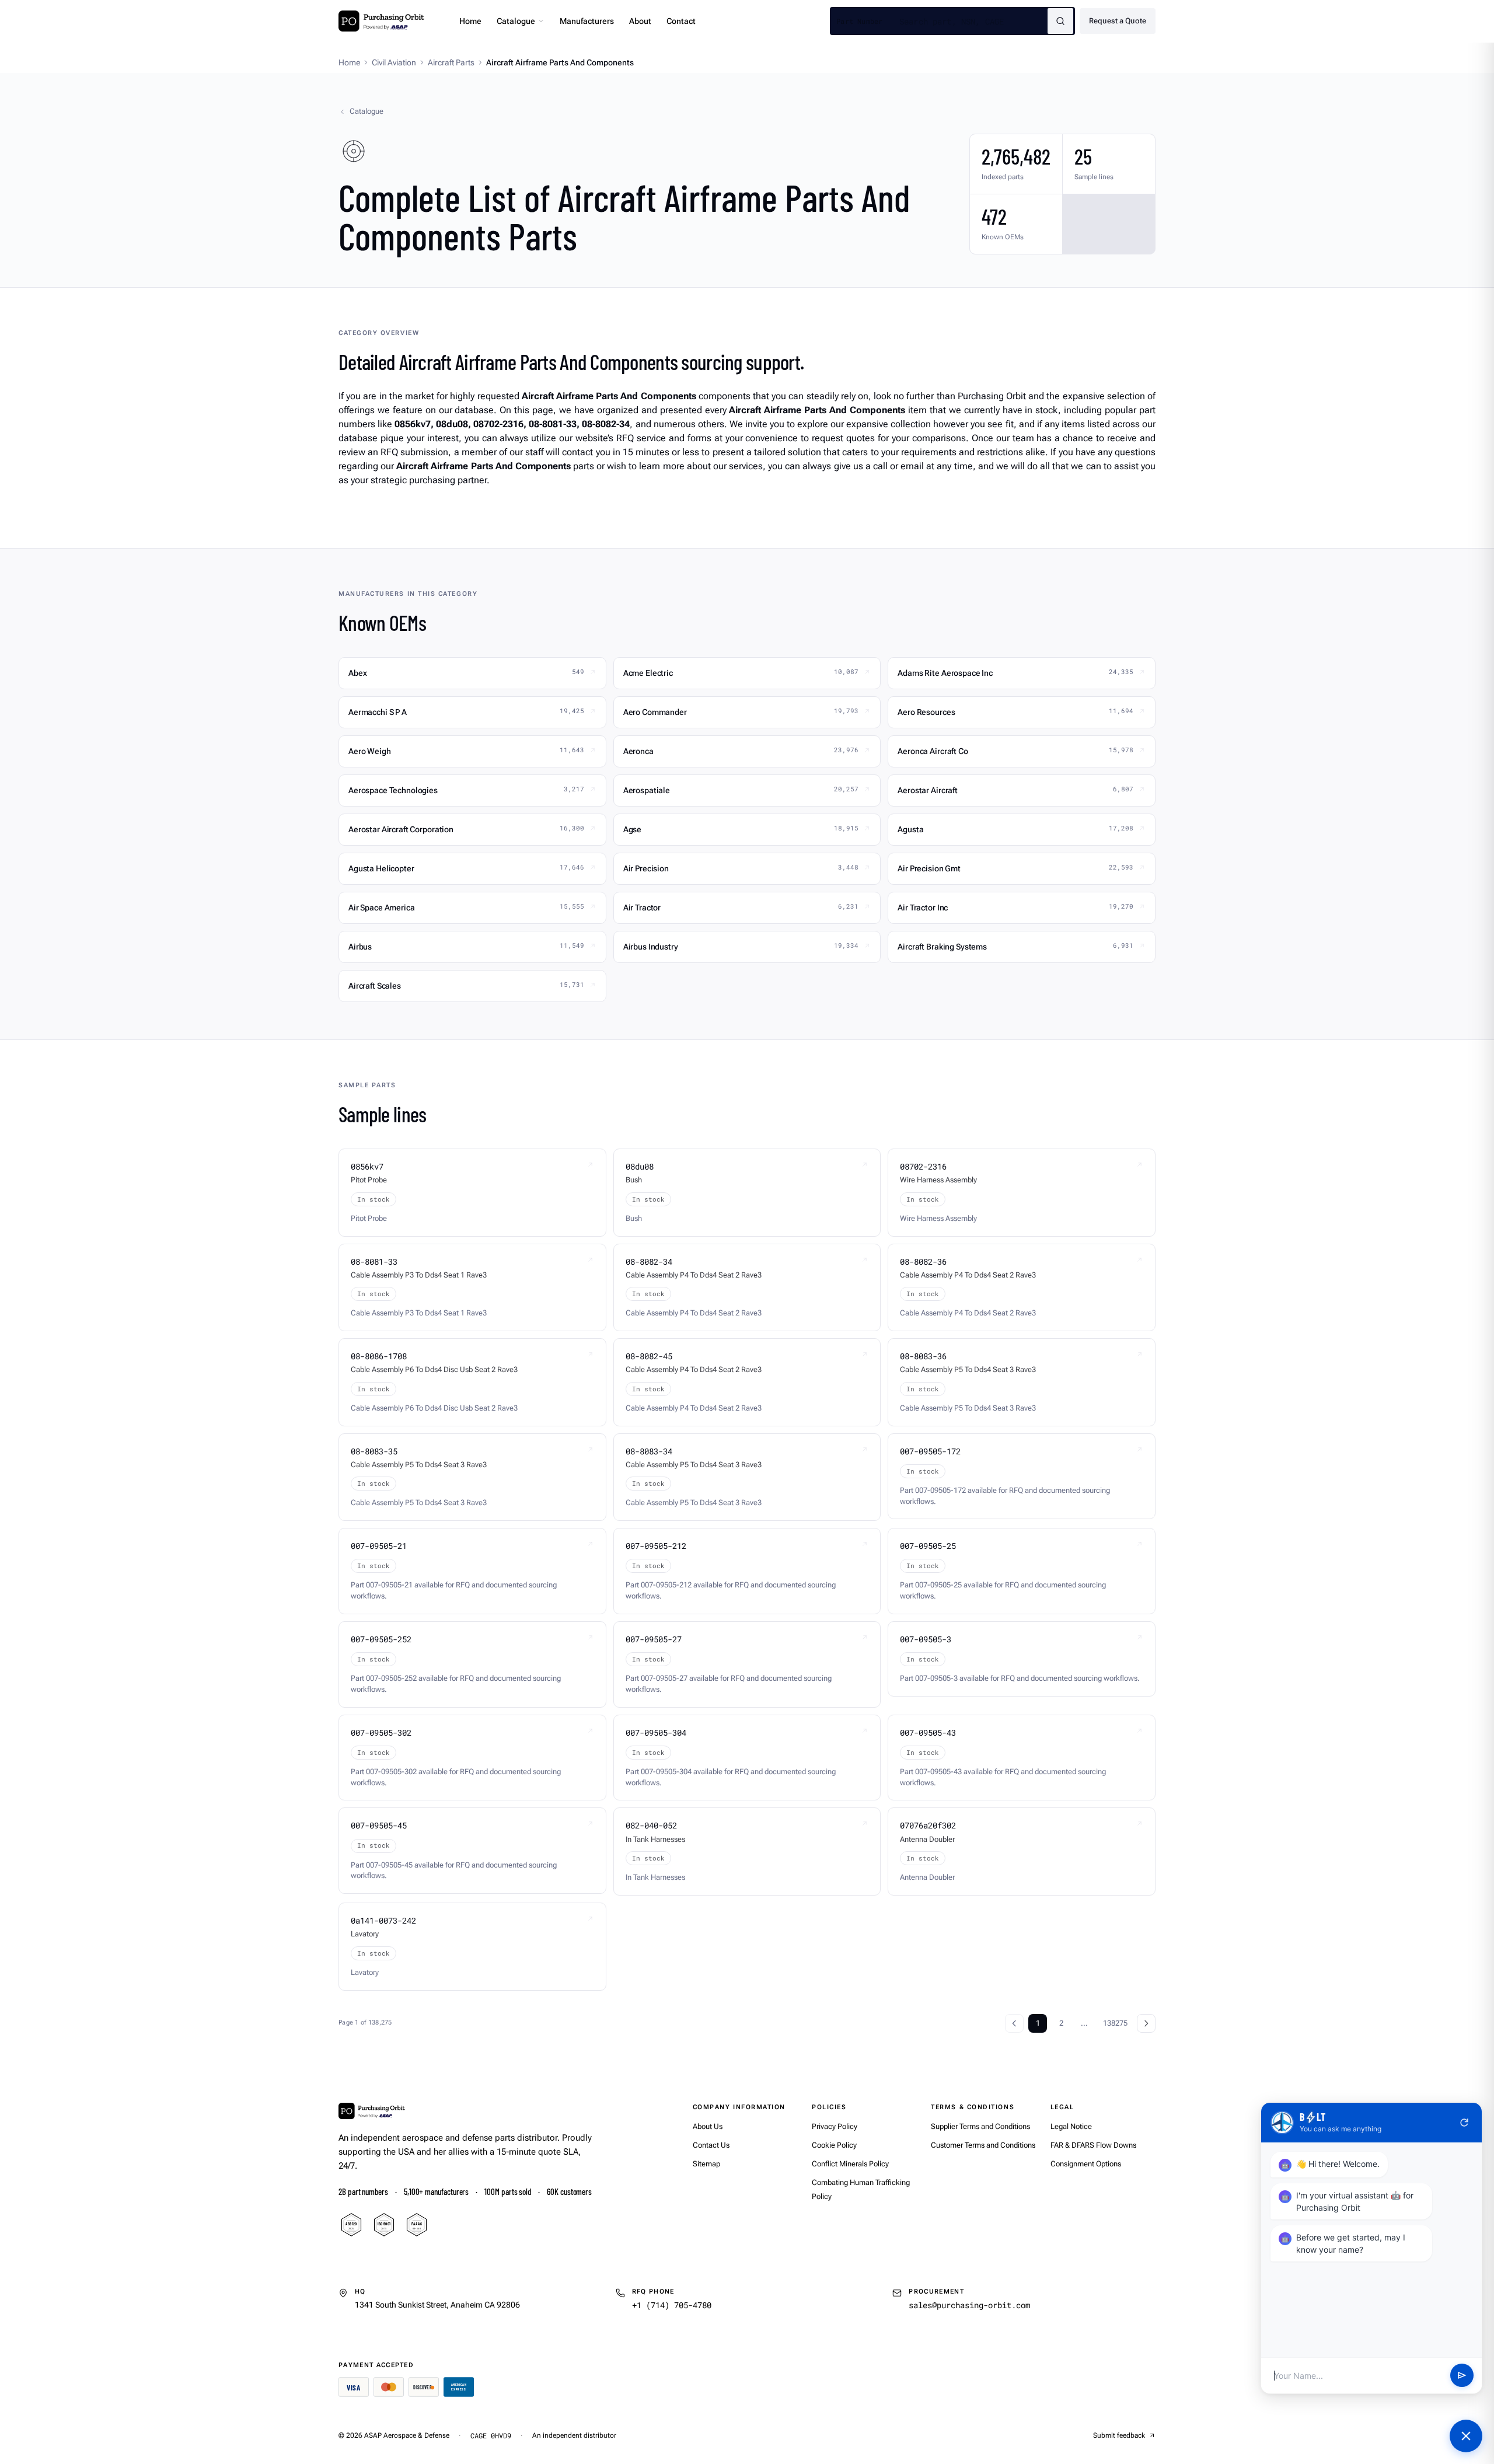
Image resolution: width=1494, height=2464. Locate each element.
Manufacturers (587, 21)
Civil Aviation (394, 62)
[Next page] (1146, 2023)
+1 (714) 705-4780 (672, 2305)
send (1462, 2376)
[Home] (372, 2111)
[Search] (1060, 21)
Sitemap (706, 2164)
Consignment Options (1086, 2164)
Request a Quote (1118, 21)
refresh (1464, 2123)
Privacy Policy (835, 2126)
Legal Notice (1071, 2126)
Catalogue (516, 21)
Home (470, 21)
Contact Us (711, 2145)
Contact (681, 21)
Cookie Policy (834, 2145)
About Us (708, 2126)
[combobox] (973, 21)
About (640, 21)
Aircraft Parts (451, 62)
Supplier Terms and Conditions (980, 2126)
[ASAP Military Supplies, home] (381, 21)
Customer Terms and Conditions (983, 2145)
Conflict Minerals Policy (850, 2164)
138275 (1115, 2023)
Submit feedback (1119, 2435)
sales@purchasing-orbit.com (969, 2305)
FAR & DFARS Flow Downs (1093, 2145)
